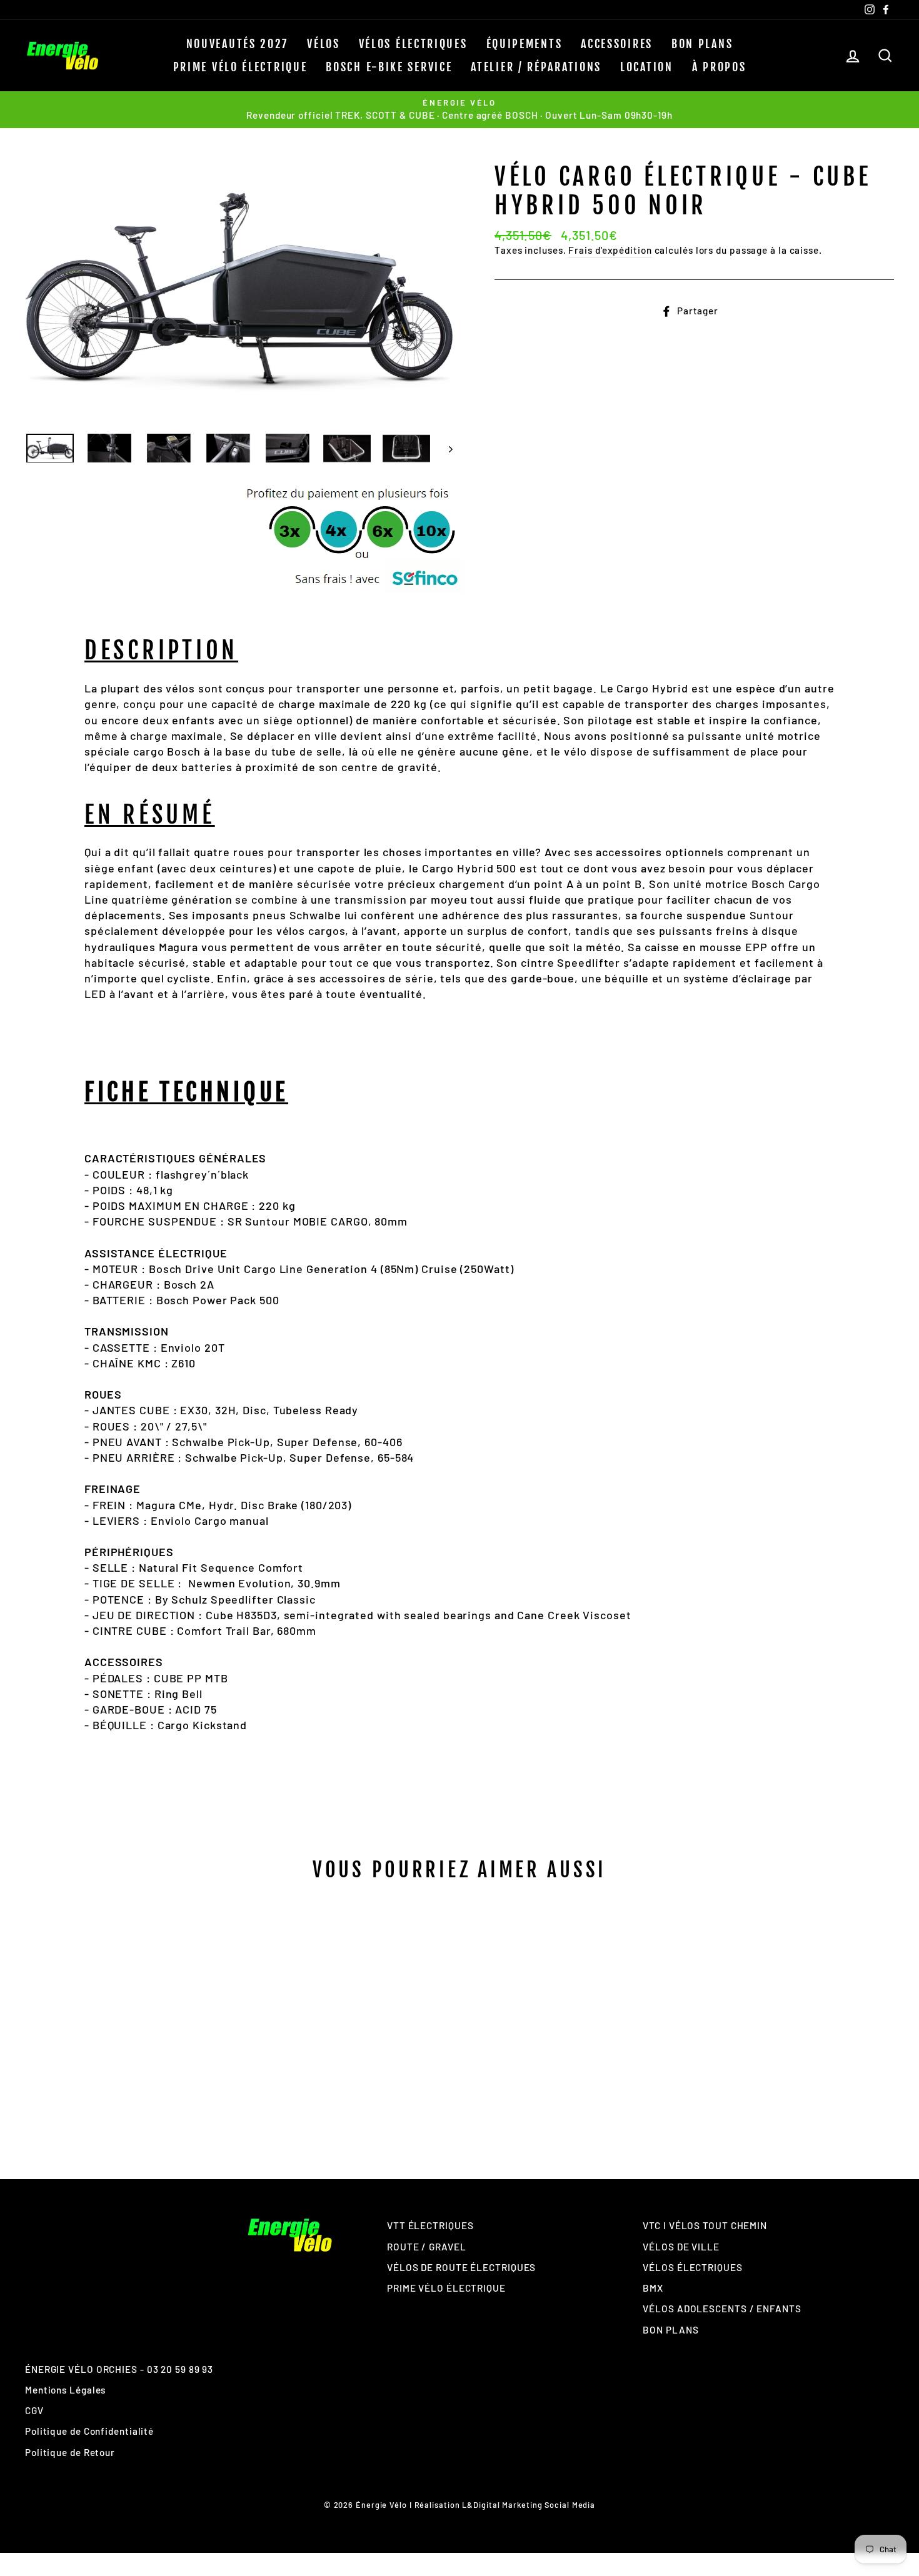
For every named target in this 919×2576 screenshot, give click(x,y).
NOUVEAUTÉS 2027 (238, 44)
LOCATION (647, 67)
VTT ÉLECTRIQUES (430, 2225)
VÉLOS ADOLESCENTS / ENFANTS (722, 2309)
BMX (653, 2288)
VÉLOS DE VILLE (681, 2247)
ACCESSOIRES (617, 44)
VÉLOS (324, 44)
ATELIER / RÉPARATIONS (536, 67)
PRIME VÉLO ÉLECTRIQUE (240, 67)
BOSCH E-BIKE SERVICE (389, 67)
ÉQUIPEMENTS (525, 44)
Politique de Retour (70, 2452)
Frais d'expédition (610, 250)
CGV (34, 2410)
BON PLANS (702, 44)
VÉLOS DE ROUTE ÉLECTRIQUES (461, 2267)
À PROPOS (719, 67)
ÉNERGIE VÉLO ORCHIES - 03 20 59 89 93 (119, 2369)
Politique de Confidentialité (89, 2431)
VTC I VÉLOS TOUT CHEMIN (705, 2225)
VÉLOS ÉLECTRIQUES (413, 44)
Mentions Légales (65, 2390)
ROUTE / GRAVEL (427, 2247)
